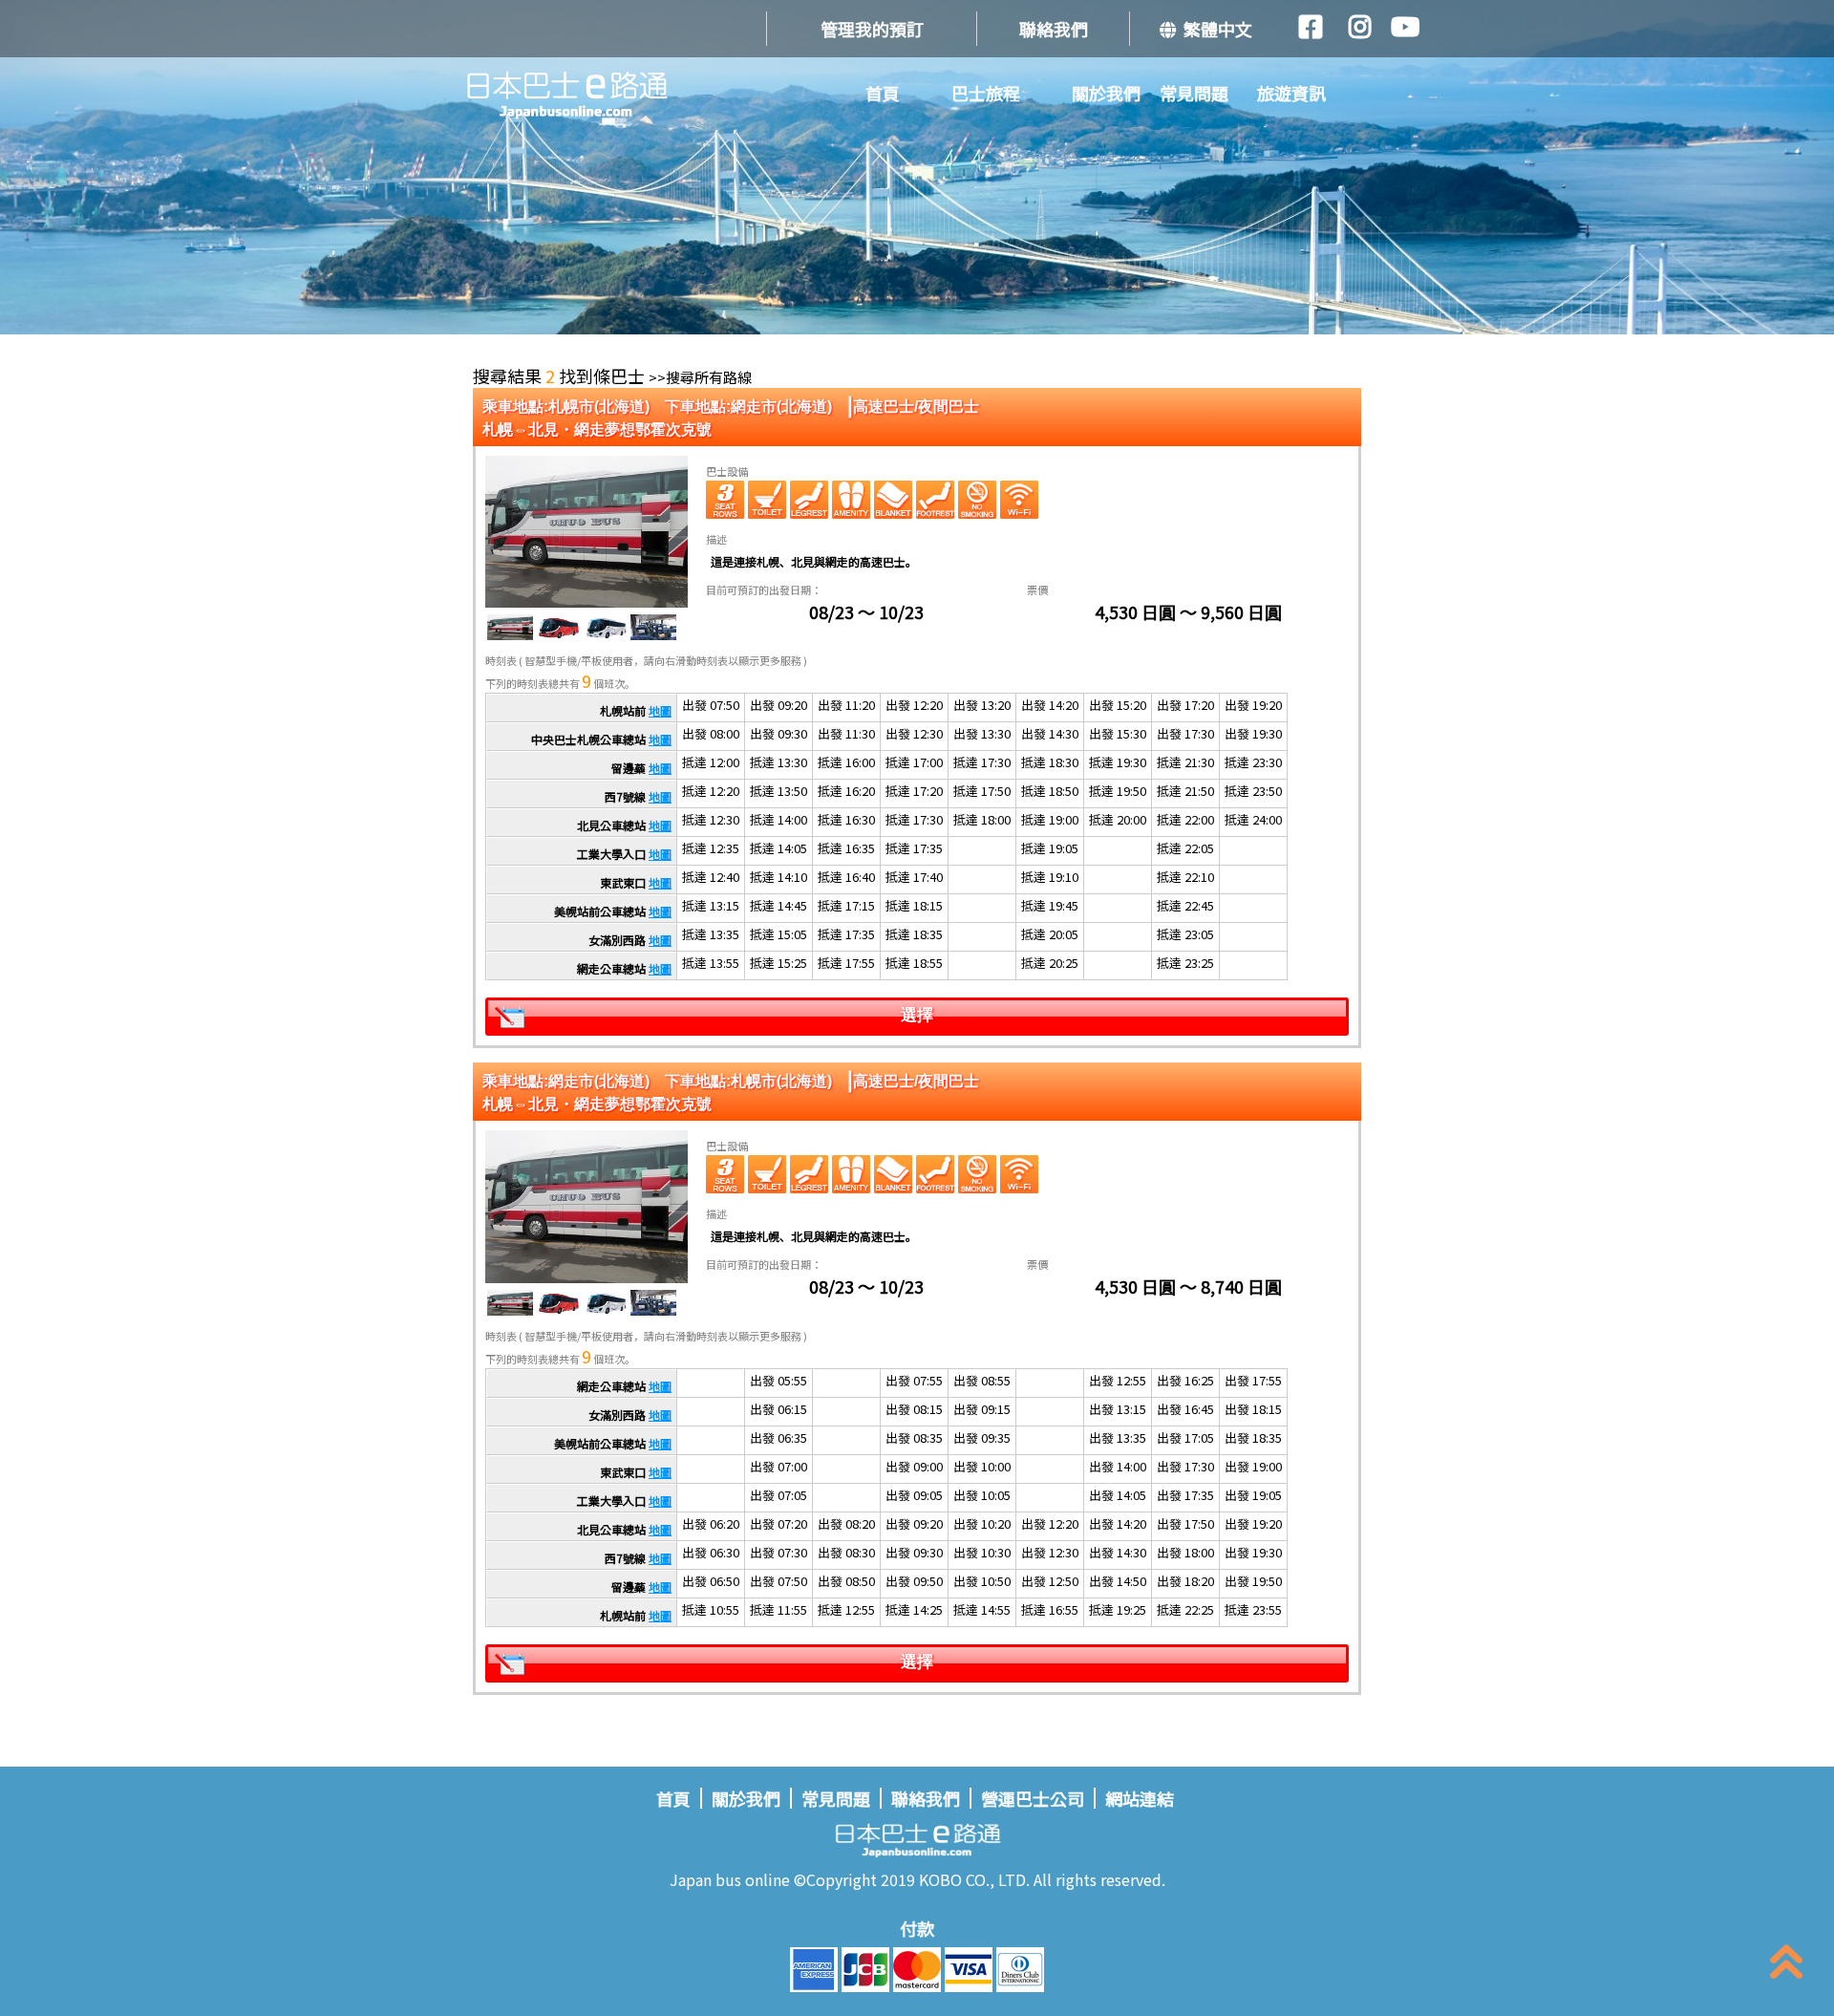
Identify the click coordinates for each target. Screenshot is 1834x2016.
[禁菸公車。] (977, 500)
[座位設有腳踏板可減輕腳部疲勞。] (935, 500)
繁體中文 (1214, 29)
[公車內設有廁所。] (767, 500)
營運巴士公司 (1033, 1798)
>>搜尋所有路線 (700, 377)
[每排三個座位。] (725, 500)
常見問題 (1194, 93)
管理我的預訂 (872, 29)
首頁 (883, 93)
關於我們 (1106, 93)
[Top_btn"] (1786, 1966)
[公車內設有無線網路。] (1019, 500)
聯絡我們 (1054, 29)
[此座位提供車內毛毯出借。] (893, 500)
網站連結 (1140, 1798)
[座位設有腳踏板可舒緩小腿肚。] (809, 500)
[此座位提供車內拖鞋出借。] (851, 500)
